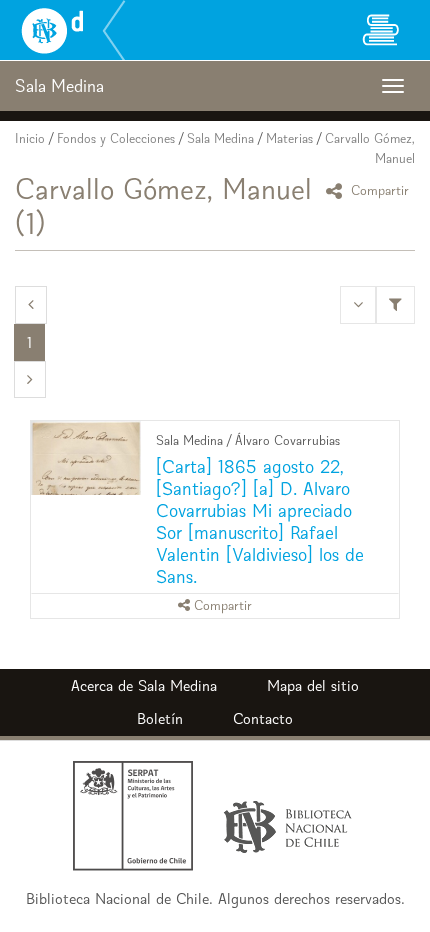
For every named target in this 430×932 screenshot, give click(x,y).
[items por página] (358, 304)
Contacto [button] (263, 718)
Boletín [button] (160, 718)
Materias (289, 138)
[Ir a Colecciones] (380, 30)
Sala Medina (220, 138)
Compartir (378, 190)
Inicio (30, 138)
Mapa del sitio (313, 685)
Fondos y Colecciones (116, 138)
